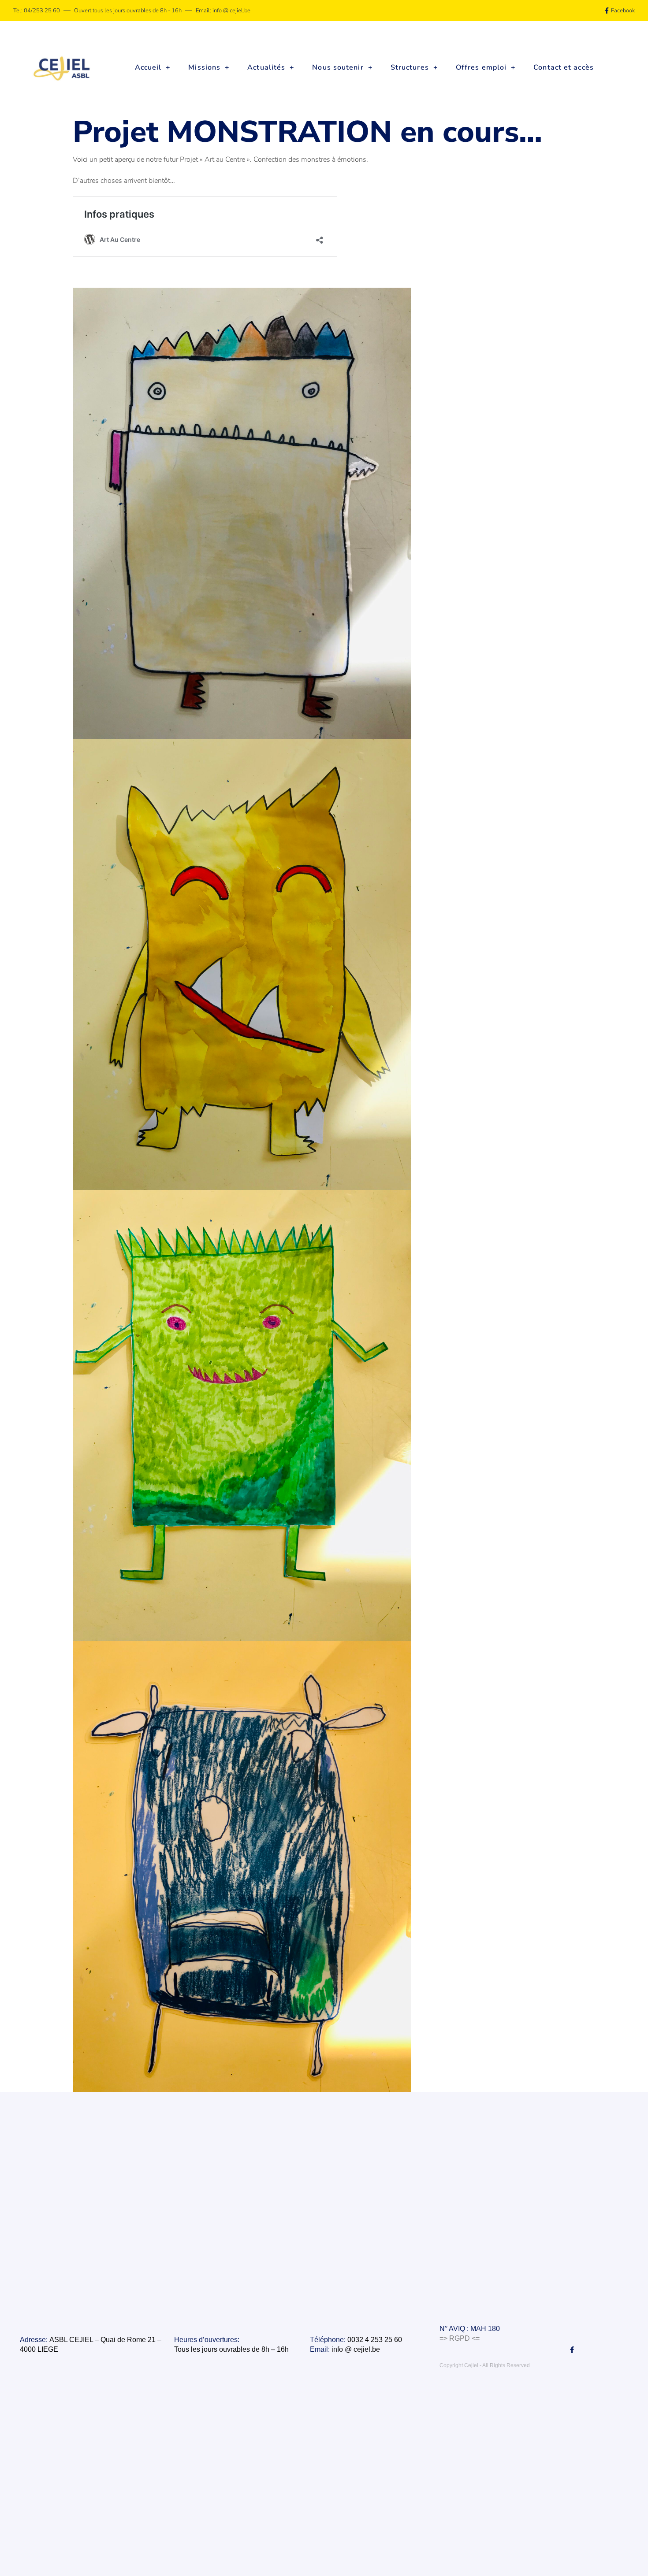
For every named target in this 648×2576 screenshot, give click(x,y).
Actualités (266, 67)
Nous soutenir (338, 67)
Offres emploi (481, 67)
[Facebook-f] (572, 2350)
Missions (204, 67)
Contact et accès (564, 67)
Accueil (148, 67)
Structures (410, 67)
